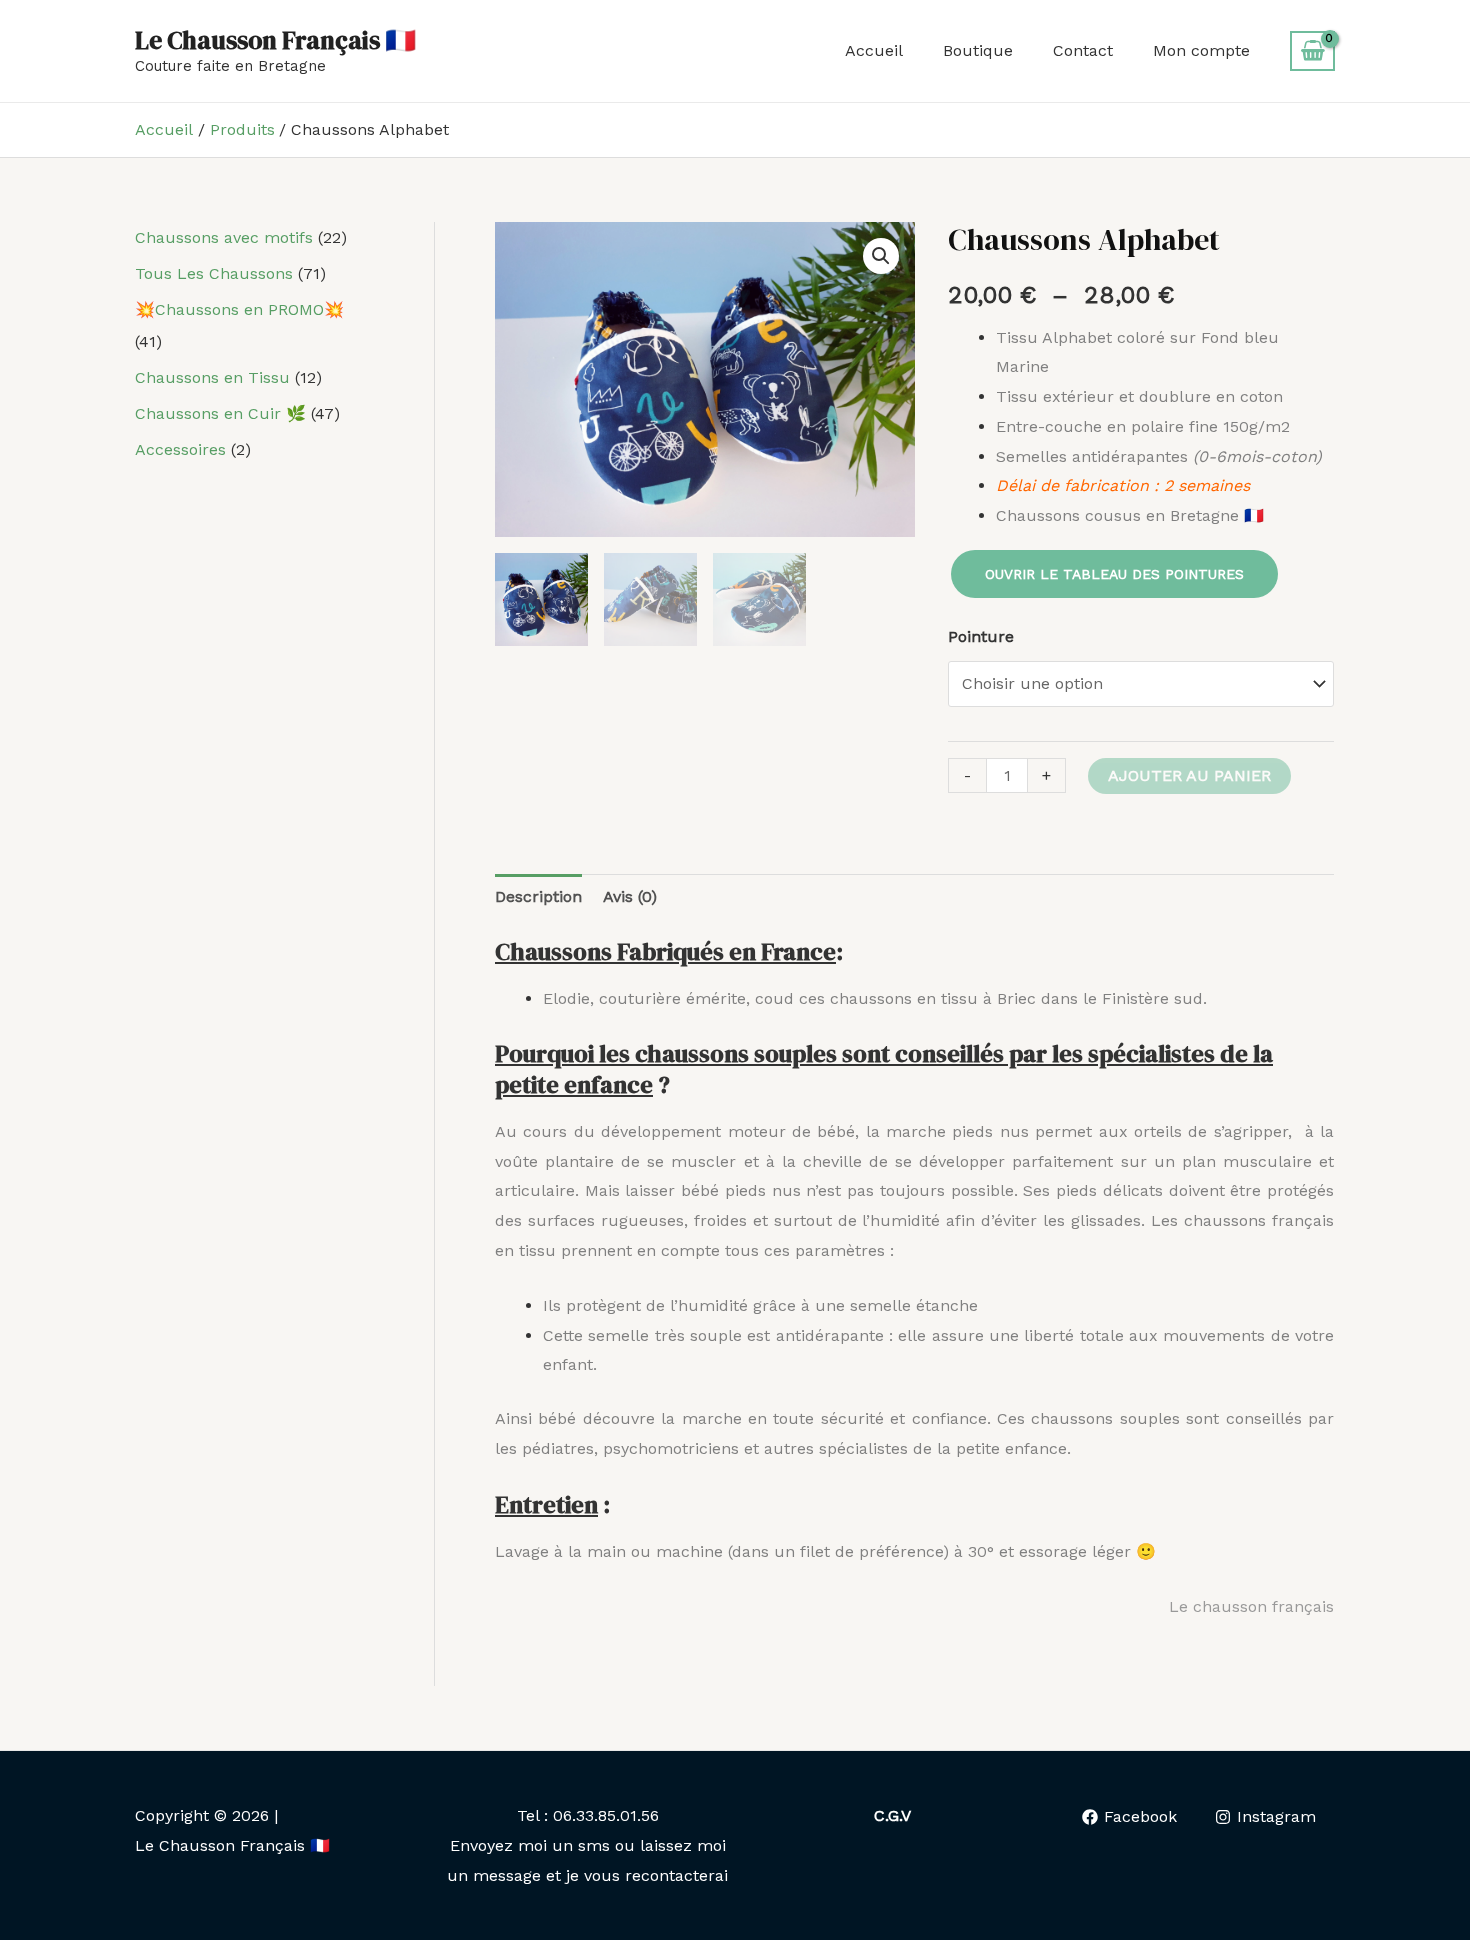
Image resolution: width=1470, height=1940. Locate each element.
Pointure (981, 636)
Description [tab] (538, 896)
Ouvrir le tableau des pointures (1114, 574)
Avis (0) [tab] (630, 896)
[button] (881, 256)
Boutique (978, 50)
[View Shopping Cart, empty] (1312, 51)
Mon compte (1201, 50)
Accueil (874, 50)
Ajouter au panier (1189, 775)
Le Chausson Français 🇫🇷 (275, 40)
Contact (1083, 50)
